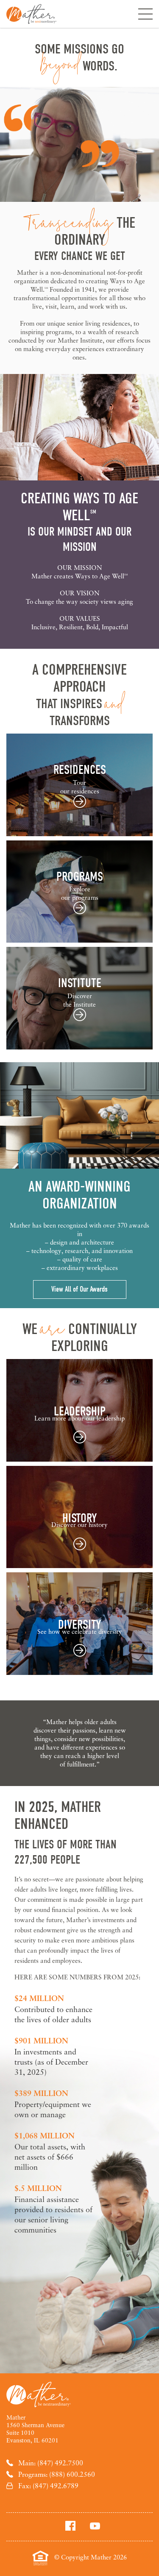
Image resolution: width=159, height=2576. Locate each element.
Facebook (70, 2526)
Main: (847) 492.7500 (51, 2463)
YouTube (95, 2526)
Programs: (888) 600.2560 (57, 2474)
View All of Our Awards (79, 1289)
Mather (31, 14)
